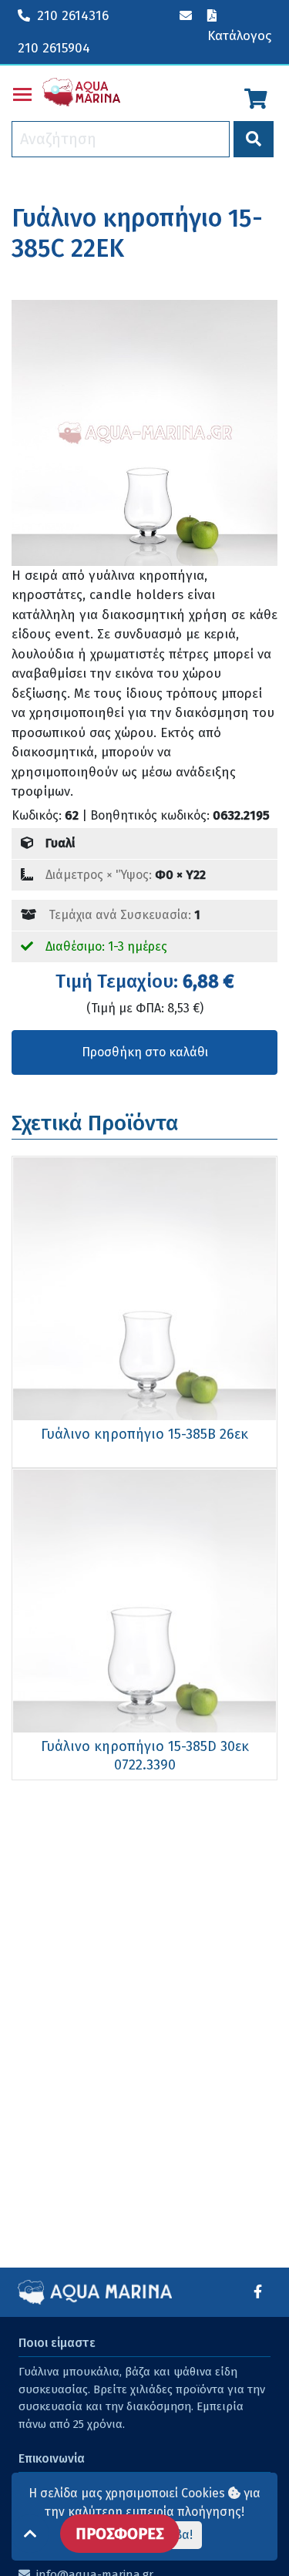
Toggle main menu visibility (22, 93)
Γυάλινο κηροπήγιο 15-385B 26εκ (144, 1434)
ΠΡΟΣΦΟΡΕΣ (120, 2534)
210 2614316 (73, 16)
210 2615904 (54, 48)
